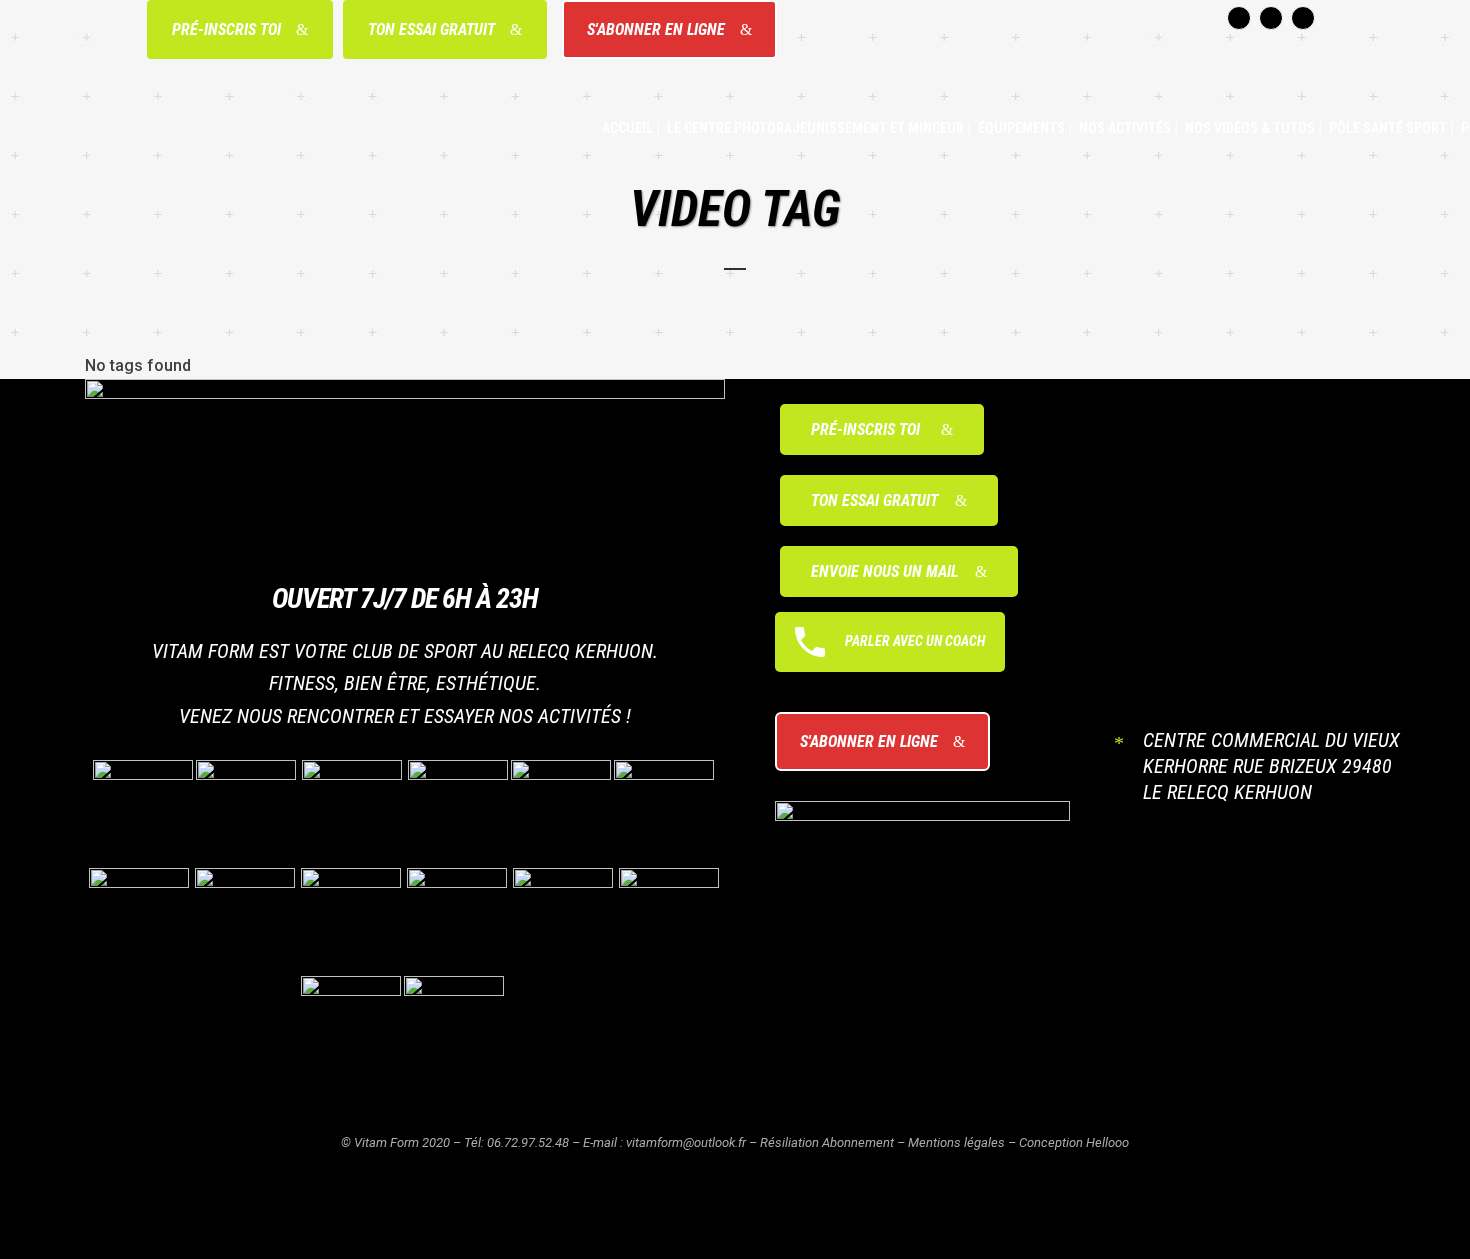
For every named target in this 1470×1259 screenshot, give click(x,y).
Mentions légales (956, 1142)
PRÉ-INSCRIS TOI (226, 29)
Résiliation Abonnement (827, 1142)
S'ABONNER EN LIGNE (656, 29)
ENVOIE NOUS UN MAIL (884, 571)
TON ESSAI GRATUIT (431, 29)
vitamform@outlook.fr (686, 1142)
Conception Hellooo (1074, 1142)
